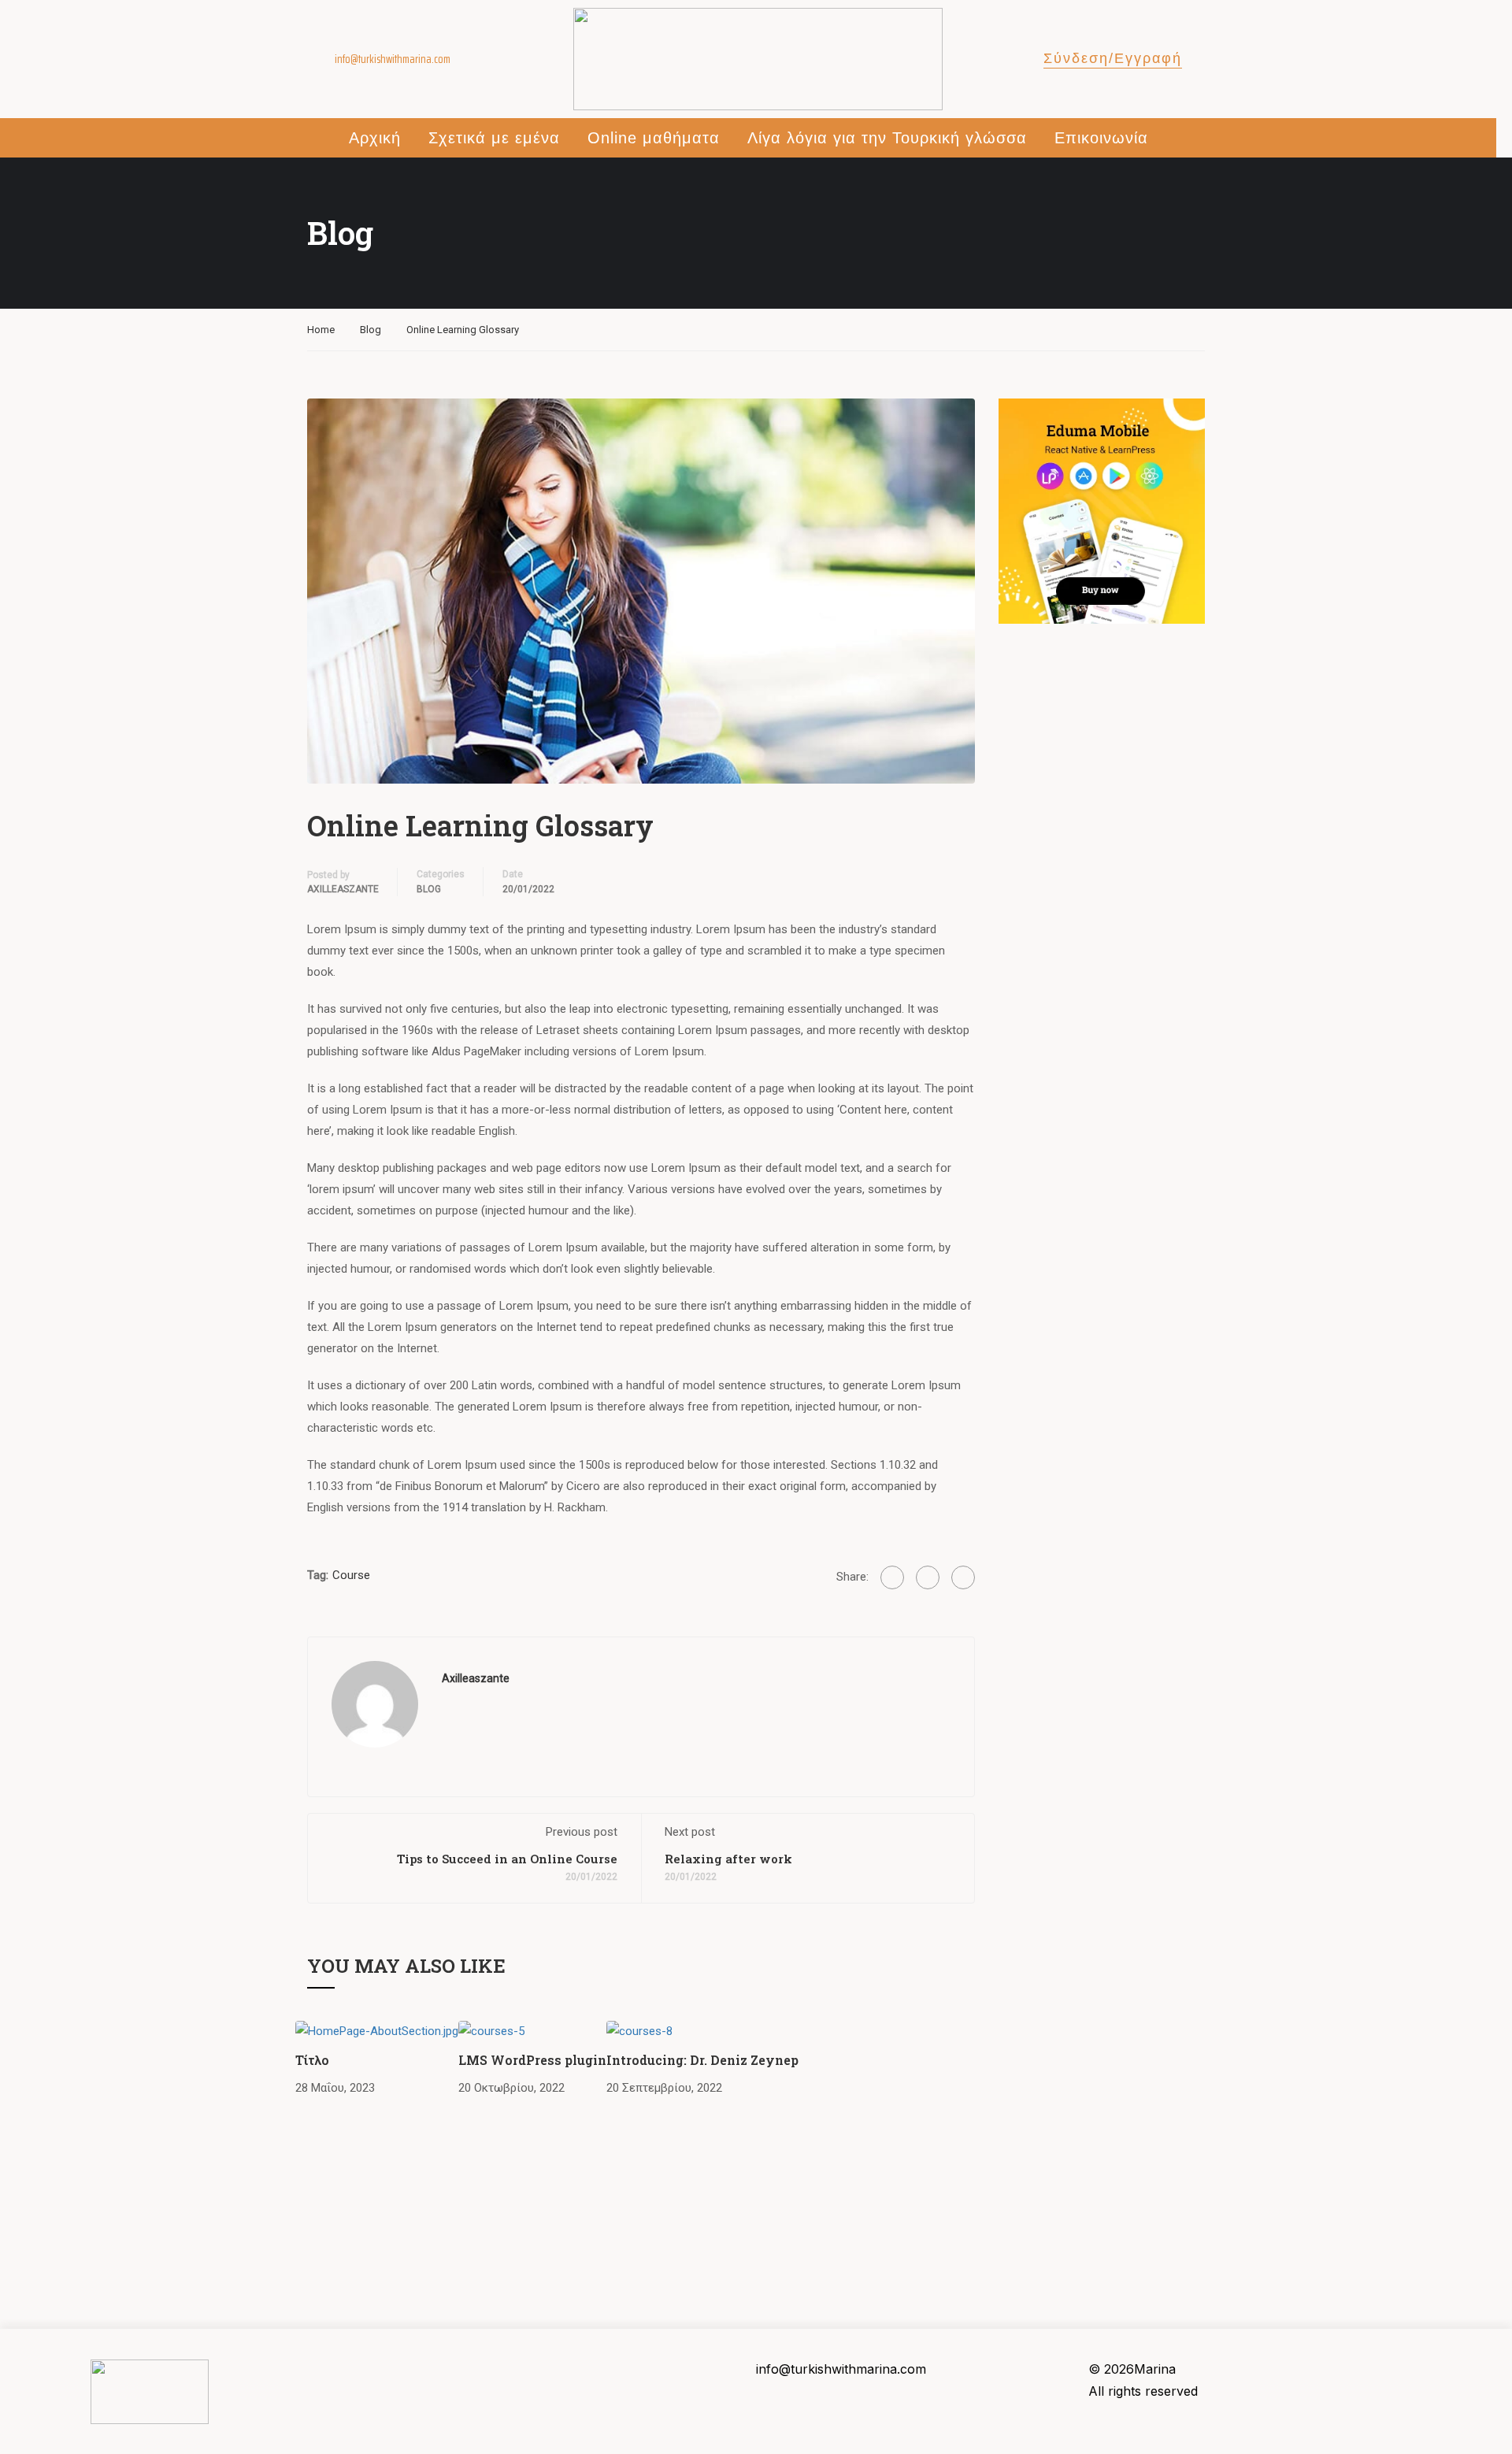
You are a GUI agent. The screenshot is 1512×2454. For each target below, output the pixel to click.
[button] (1113, 60)
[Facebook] (892, 1577)
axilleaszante (343, 889)
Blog (371, 330)
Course (351, 1575)
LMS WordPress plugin (532, 2060)
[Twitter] (928, 1577)
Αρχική (375, 138)
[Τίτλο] (377, 2030)
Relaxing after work (728, 1859)
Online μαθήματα (654, 138)
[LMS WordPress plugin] (491, 2030)
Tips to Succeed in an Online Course (507, 1859)
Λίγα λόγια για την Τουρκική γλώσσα (887, 138)
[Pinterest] (963, 1577)
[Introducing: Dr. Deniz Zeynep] (639, 2030)
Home (321, 330)
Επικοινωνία (1101, 138)
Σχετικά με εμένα (494, 138)
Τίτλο (312, 2060)
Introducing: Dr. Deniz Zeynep (702, 2060)
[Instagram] (344, 2374)
